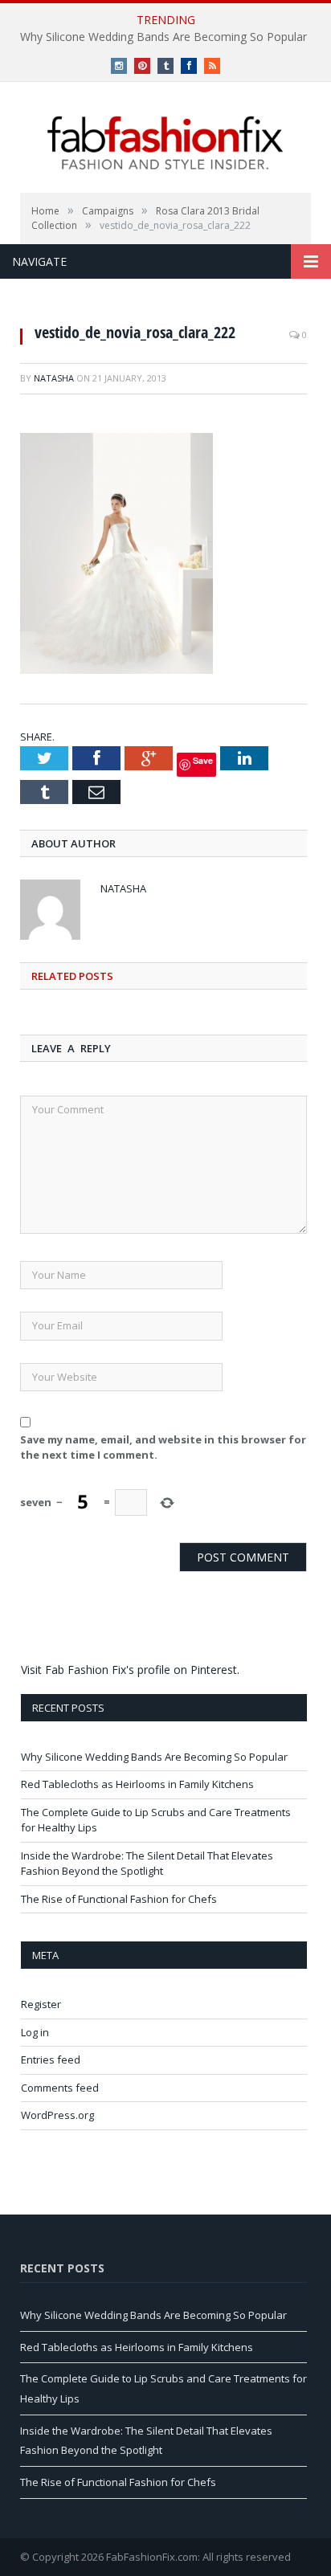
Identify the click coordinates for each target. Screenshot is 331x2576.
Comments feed (60, 2088)
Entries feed (51, 2060)
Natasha (54, 378)
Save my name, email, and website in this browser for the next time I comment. (163, 1447)
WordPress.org (57, 2115)
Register (41, 2004)
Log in (35, 2032)
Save (203, 760)
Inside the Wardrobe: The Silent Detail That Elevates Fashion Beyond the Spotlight (147, 1864)
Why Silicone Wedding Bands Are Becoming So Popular (163, 37)
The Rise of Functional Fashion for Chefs (119, 1899)
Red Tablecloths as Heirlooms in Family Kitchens (137, 1784)
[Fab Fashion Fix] (165, 143)
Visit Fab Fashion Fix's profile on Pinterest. (130, 1670)
